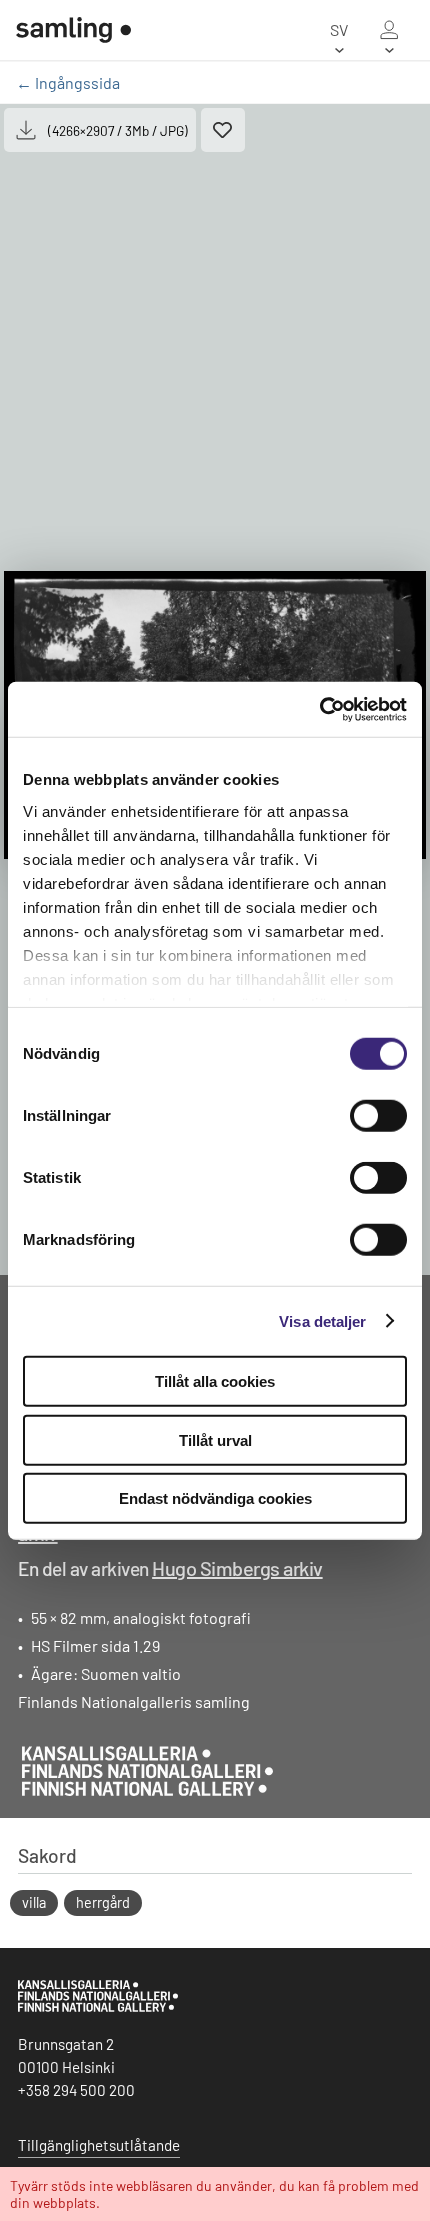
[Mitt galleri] (389, 30)
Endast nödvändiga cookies (215, 1498)
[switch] (378, 1116)
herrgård (103, 1902)
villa (34, 1902)
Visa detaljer (322, 1320)
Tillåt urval (215, 1439)
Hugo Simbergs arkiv (237, 1568)
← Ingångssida (68, 82)
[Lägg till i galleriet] (223, 130)
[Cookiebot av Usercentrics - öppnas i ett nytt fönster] (319, 709)
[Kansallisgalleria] (98, 2007)
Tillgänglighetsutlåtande (99, 2145)
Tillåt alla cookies (215, 1381)
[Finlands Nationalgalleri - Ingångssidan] (73, 30)
